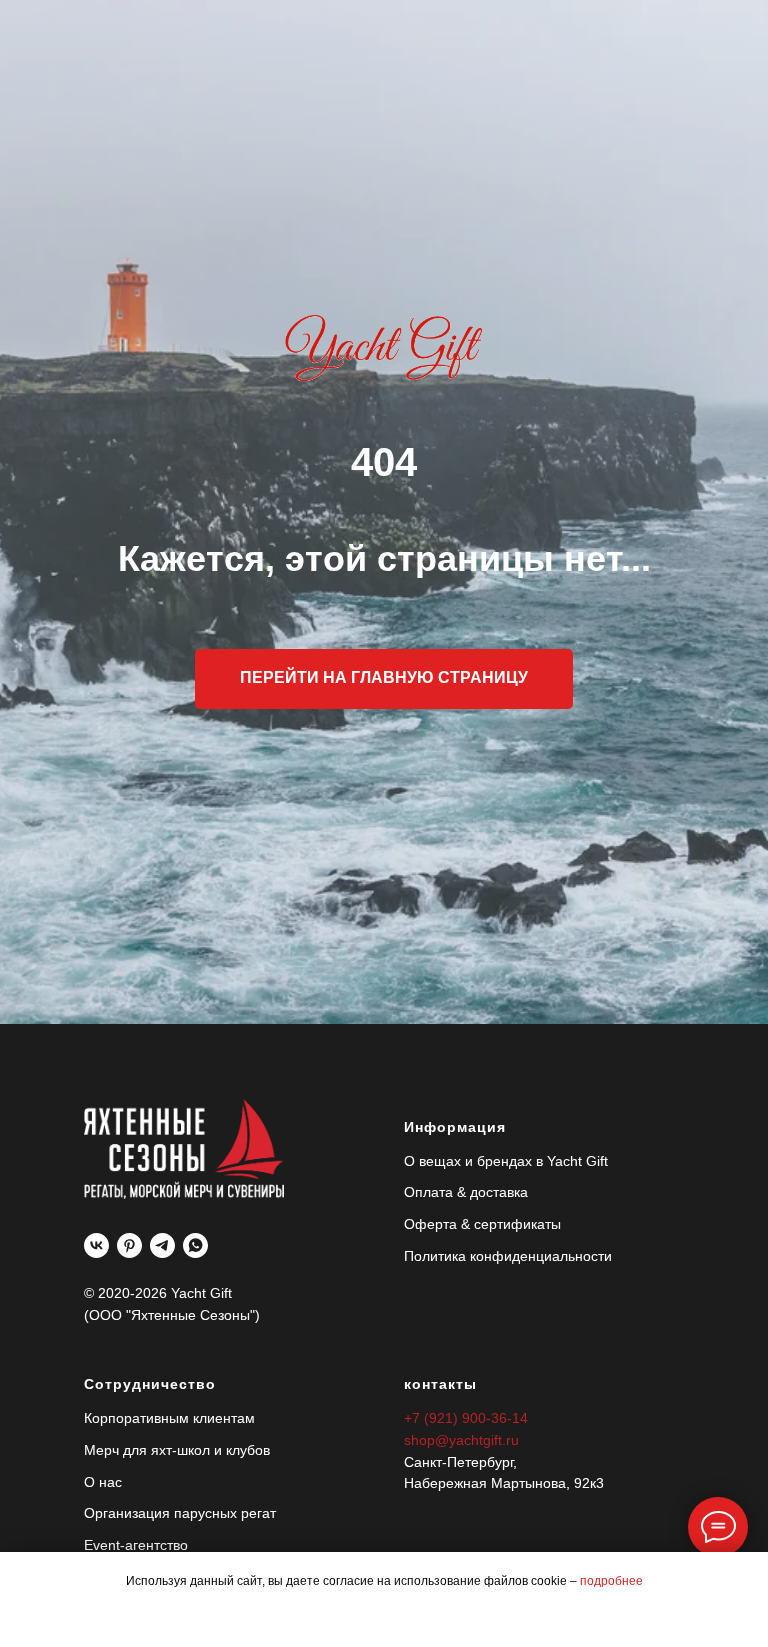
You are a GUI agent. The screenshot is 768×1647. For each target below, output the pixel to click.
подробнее (611, 1581)
